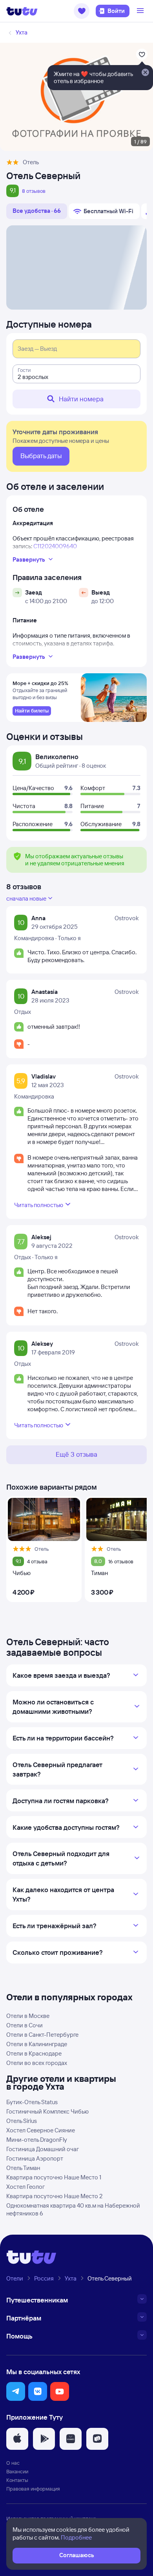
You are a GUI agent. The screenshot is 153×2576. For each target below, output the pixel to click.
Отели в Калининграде (37, 2044)
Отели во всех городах (37, 2063)
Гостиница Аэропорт (35, 2158)
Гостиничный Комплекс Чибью (47, 2111)
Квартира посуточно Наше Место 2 (55, 2196)
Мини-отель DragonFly (37, 2140)
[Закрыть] (145, 73)
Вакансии (17, 2471)
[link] (32, 711)
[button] (82, 11)
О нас (13, 2463)
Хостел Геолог (25, 2187)
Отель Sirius (22, 2121)
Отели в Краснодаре (34, 2053)
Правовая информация (33, 2489)
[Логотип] (22, 11)
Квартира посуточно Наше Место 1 (54, 2177)
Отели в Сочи (25, 2025)
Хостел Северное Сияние (41, 2130)
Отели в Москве (28, 2016)
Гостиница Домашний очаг (43, 2149)
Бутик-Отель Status (32, 2102)
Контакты (17, 2480)
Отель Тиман (23, 2168)
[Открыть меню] (141, 11)
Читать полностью (39, 1205)
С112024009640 (55, 546)
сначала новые (26, 898)
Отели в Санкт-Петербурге (42, 2035)
